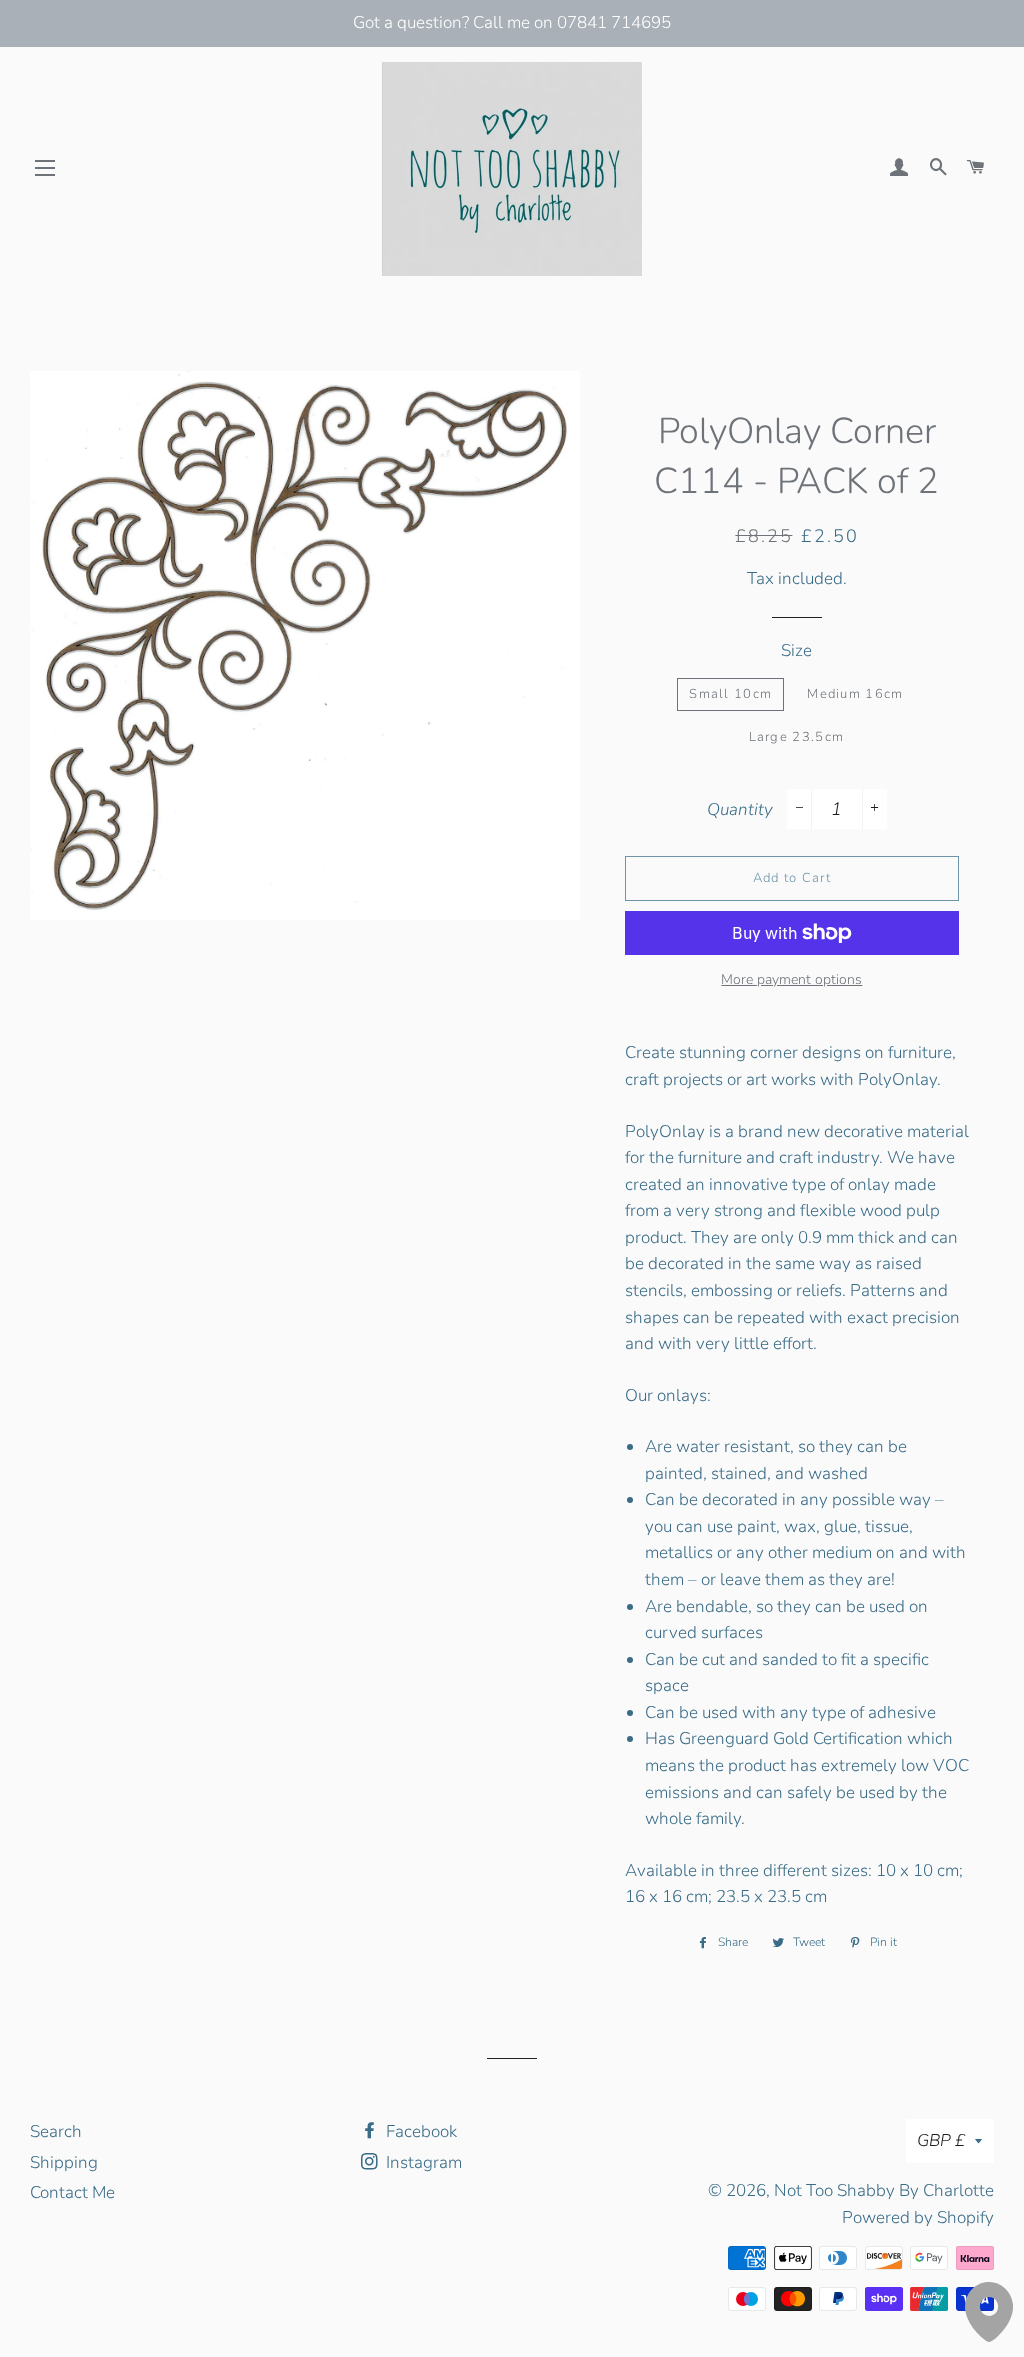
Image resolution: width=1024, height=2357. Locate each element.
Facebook (419, 2131)
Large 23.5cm (797, 737)
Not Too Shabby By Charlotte (884, 2190)
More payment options (791, 979)
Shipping (64, 2162)
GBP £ (941, 2140)
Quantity (740, 809)
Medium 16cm (855, 694)
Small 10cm (730, 694)
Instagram (422, 2162)
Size (796, 650)
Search (56, 2131)
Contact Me (72, 2192)
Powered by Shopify (918, 2217)
